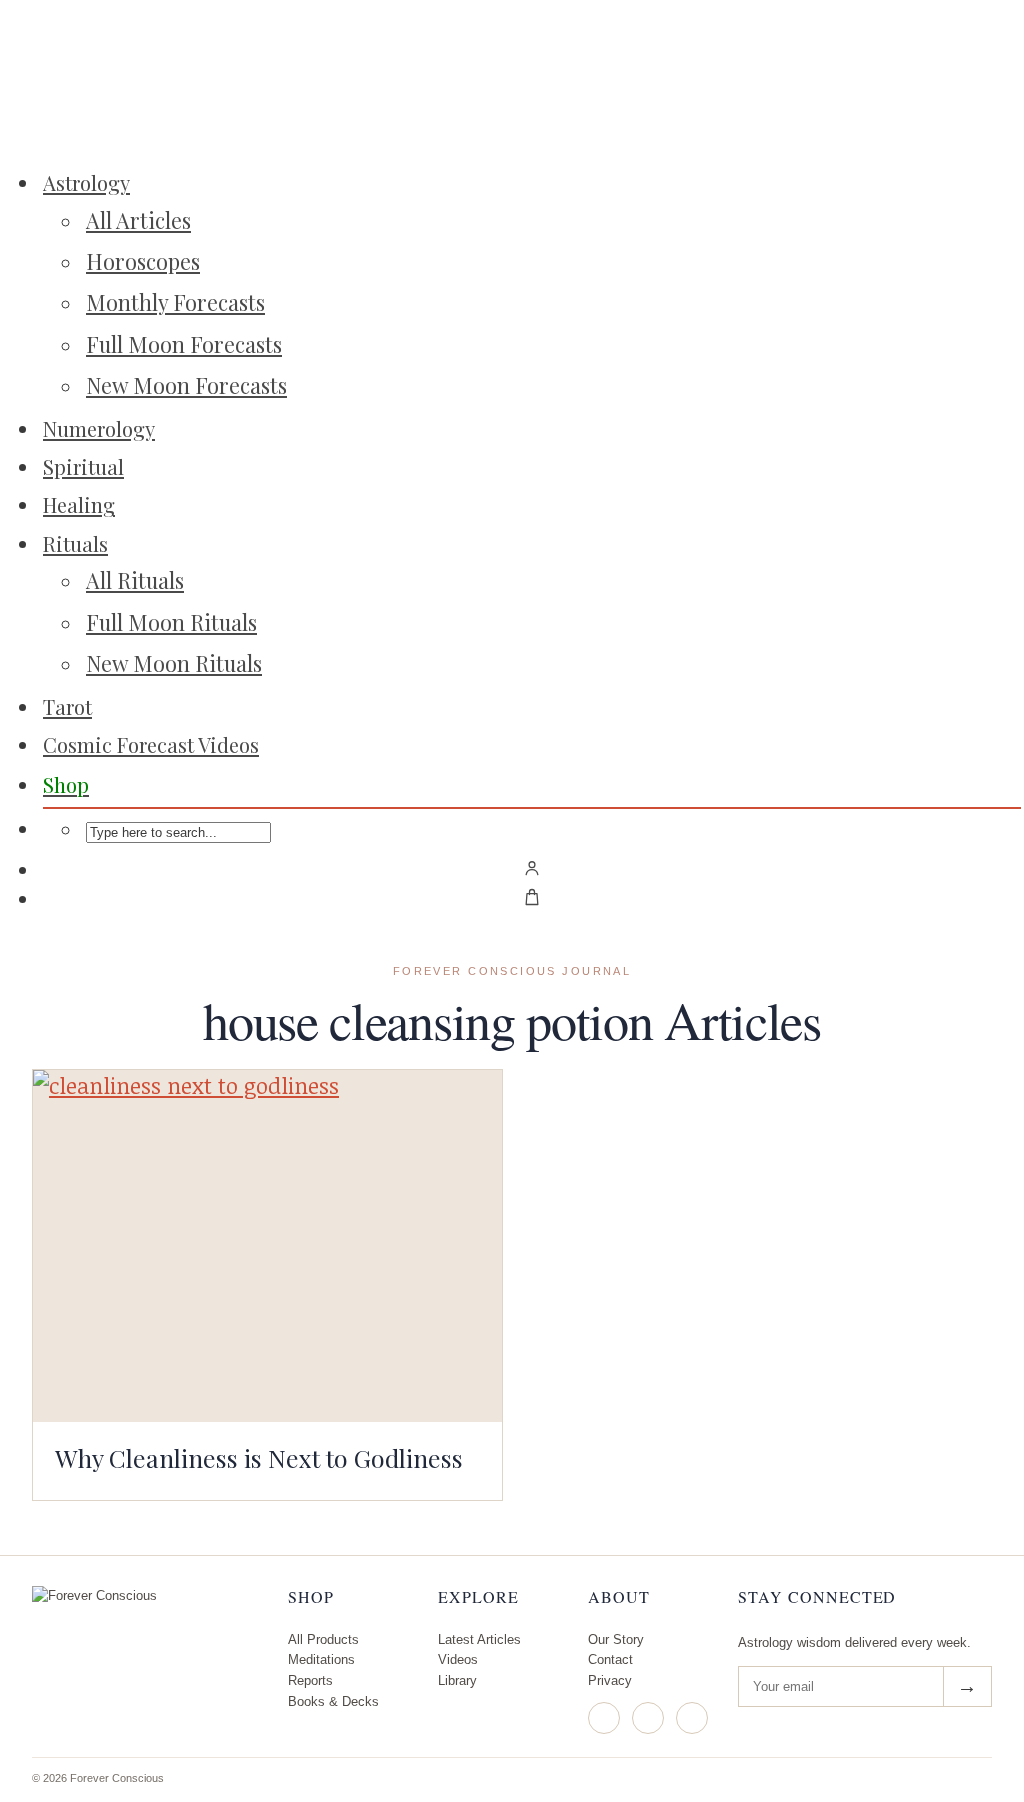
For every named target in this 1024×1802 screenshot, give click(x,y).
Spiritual (83, 466)
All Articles (138, 220)
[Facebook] (648, 1718)
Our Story (616, 1639)
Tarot (67, 706)
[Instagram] (604, 1718)
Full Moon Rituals (171, 622)
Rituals (75, 543)
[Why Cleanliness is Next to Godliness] (267, 1246)
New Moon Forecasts (186, 385)
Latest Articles (479, 1639)
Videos (458, 1659)
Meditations (321, 1659)
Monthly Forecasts (175, 302)
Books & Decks (333, 1701)
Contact (610, 1659)
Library (457, 1680)
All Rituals (135, 580)
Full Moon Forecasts (184, 344)
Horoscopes (143, 261)
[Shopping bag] (532, 897)
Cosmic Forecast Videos (151, 744)
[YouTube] (692, 1718)
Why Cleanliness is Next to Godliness (259, 1457)
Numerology (99, 428)
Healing (79, 504)
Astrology (86, 182)
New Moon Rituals (174, 663)
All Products (323, 1639)
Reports (310, 1680)
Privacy (610, 1680)
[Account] (532, 868)
